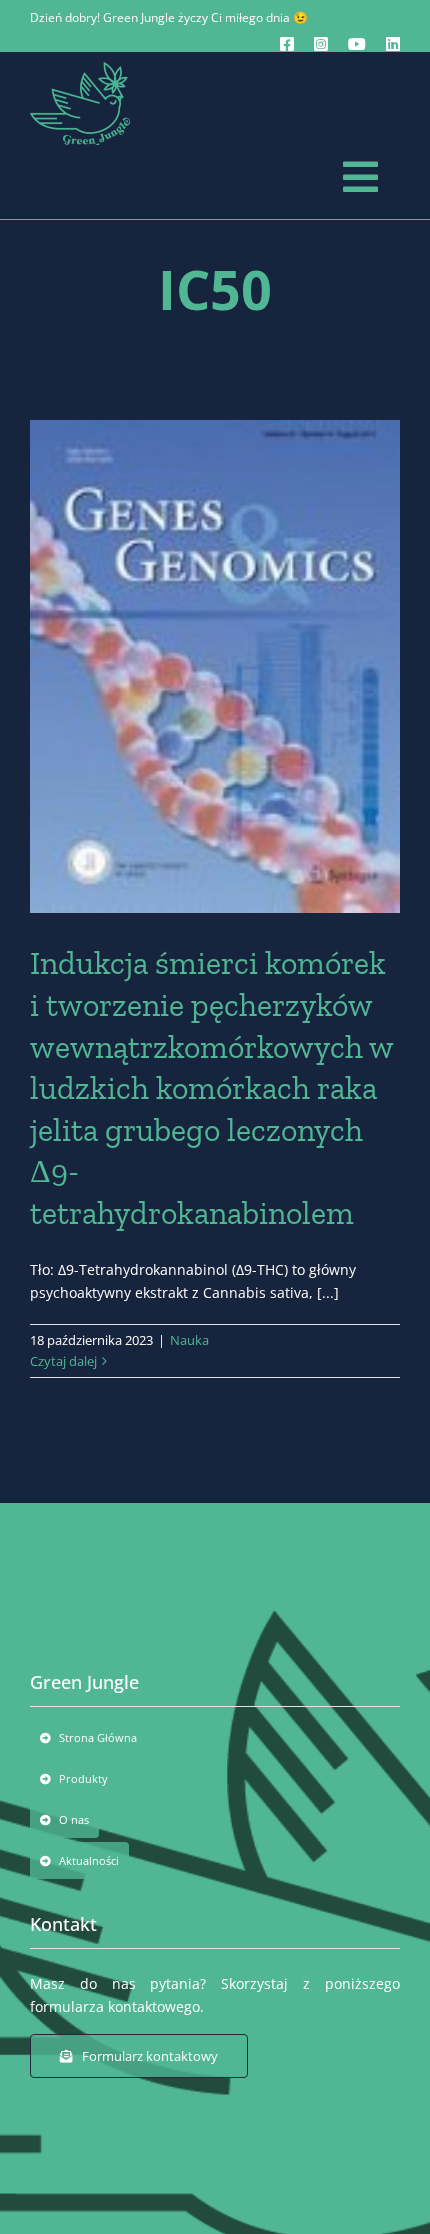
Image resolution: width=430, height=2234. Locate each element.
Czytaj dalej (63, 1361)
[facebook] (287, 44)
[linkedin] (393, 44)
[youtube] (357, 44)
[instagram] (321, 44)
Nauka (189, 1340)
